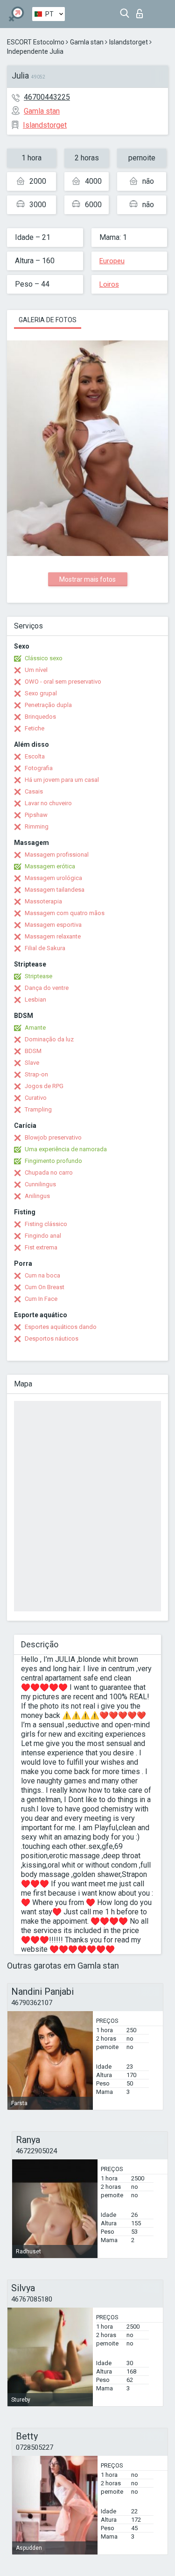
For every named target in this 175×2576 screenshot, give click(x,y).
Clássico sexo (44, 658)
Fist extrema (41, 1247)
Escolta (35, 756)
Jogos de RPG (44, 1086)
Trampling (38, 1109)
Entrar (142, 11)
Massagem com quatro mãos (65, 913)
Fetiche (35, 728)
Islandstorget (129, 42)
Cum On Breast (45, 1287)
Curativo (36, 1098)
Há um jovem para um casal (62, 780)
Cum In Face (41, 1299)
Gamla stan (87, 42)
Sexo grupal (41, 693)
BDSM (33, 1051)
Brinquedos (40, 717)
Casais (34, 791)
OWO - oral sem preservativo (63, 682)
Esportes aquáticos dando (61, 1327)
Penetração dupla (48, 705)
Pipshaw (36, 815)
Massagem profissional (57, 855)
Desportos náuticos (52, 1339)
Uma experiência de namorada (66, 1149)
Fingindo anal (43, 1236)
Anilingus (37, 1196)
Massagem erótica (50, 866)
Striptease (38, 976)
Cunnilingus (40, 1184)
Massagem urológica (53, 878)
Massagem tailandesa (55, 890)
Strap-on (36, 1074)
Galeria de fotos (48, 320)
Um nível (36, 670)
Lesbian (35, 999)
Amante (35, 1028)
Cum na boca (42, 1275)
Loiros (109, 284)
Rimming (37, 826)
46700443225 (47, 97)
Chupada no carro (49, 1173)
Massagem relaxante (53, 936)
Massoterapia (43, 901)
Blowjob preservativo (53, 1137)
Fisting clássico (46, 1224)
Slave (32, 1063)
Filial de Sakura (45, 948)
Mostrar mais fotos (87, 579)
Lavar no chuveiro (48, 803)
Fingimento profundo (53, 1161)
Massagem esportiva (53, 925)
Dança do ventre (47, 988)
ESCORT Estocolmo (36, 42)
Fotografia (39, 768)
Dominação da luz (49, 1039)
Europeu (112, 261)
